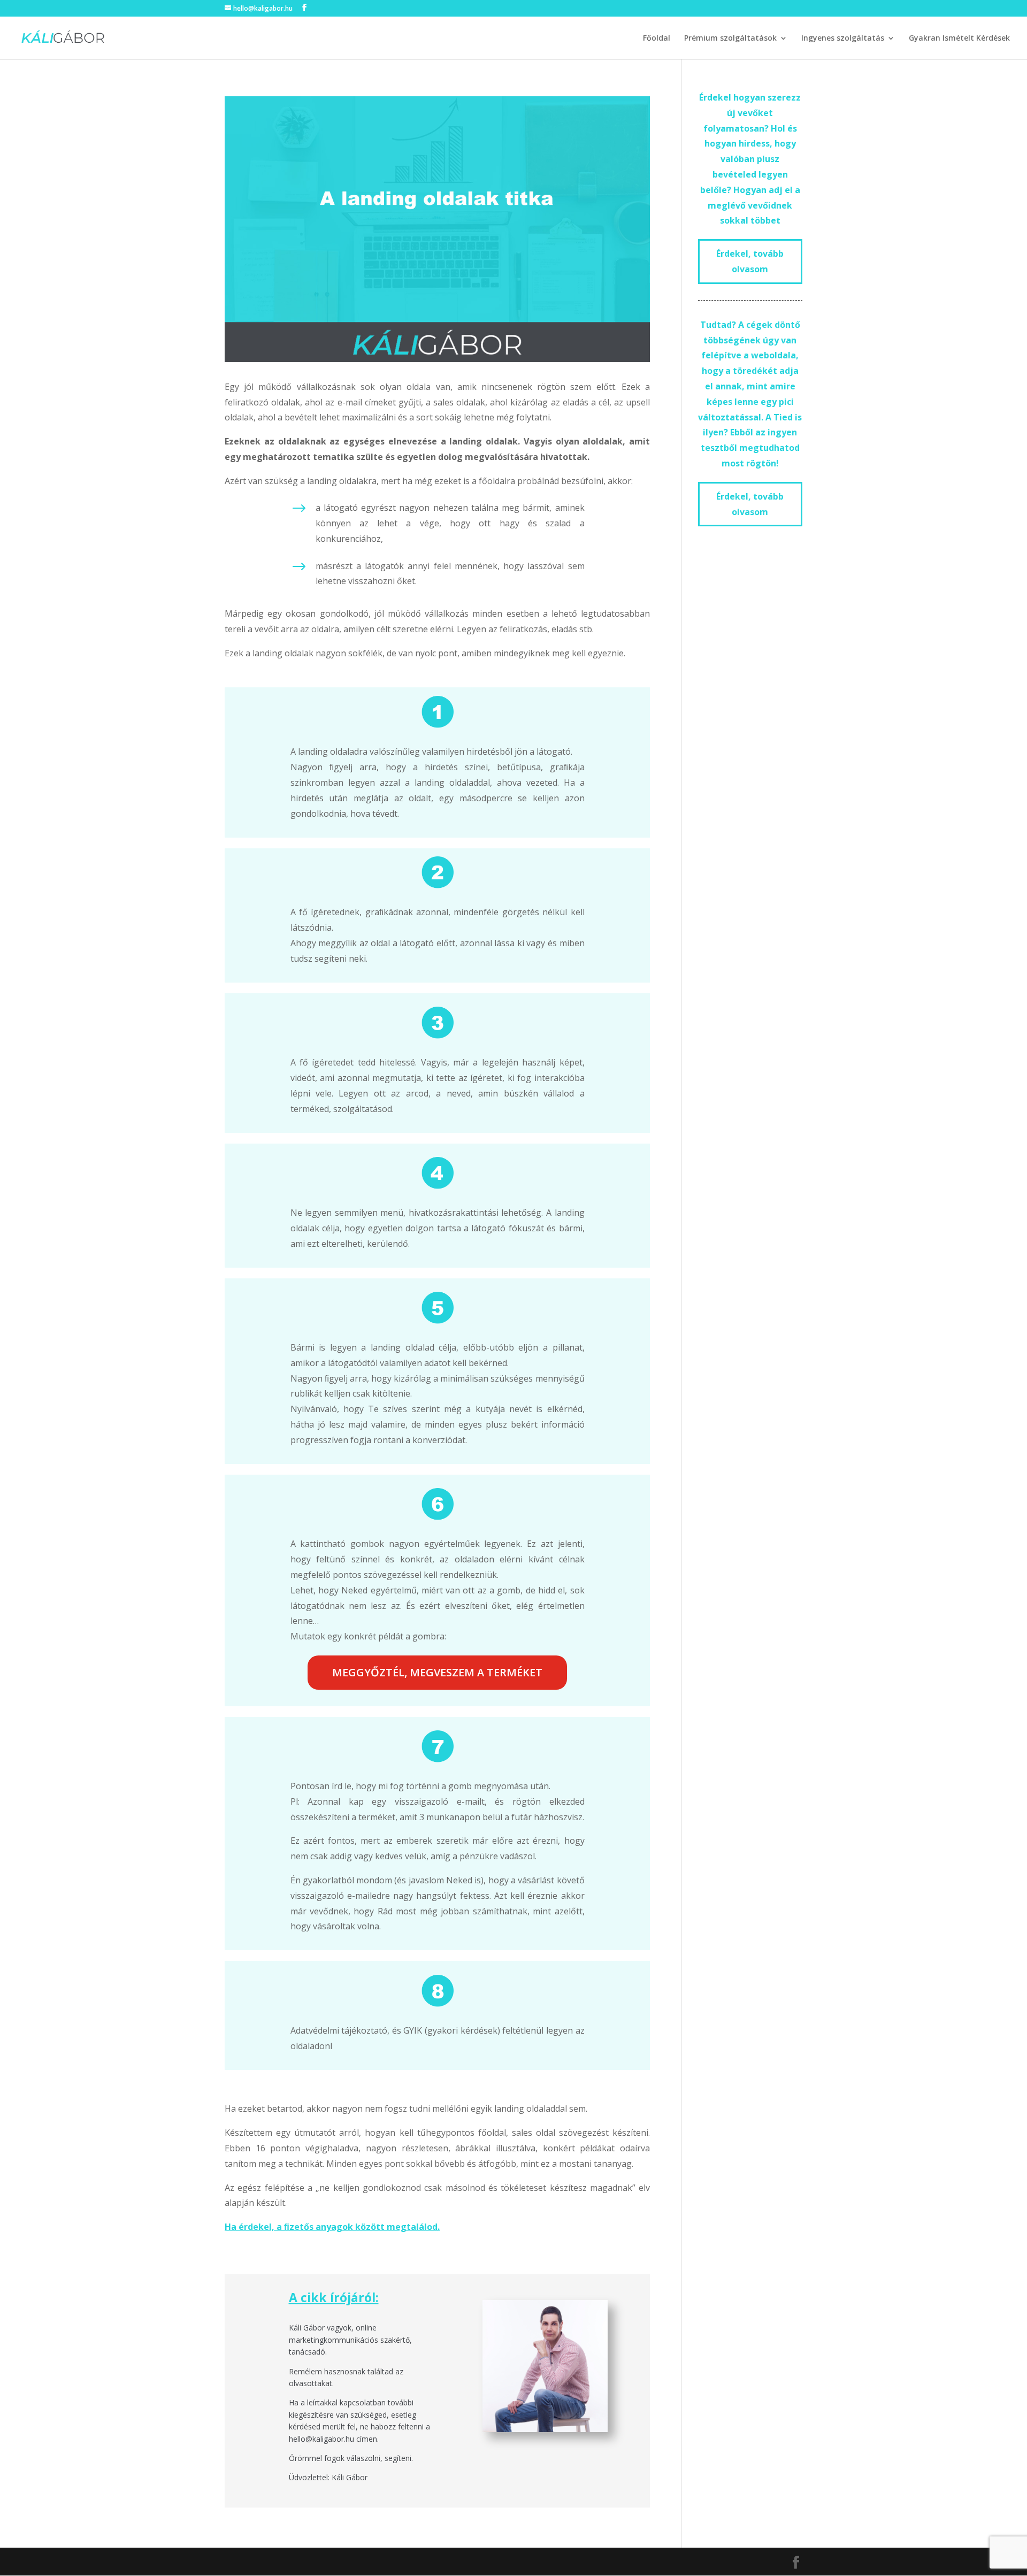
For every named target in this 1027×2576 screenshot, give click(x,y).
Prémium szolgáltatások (730, 39)
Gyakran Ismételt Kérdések (959, 39)
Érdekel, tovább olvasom (750, 261)
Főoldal (657, 39)
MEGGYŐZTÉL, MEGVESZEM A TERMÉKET (437, 1672)
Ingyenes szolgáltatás (843, 39)
